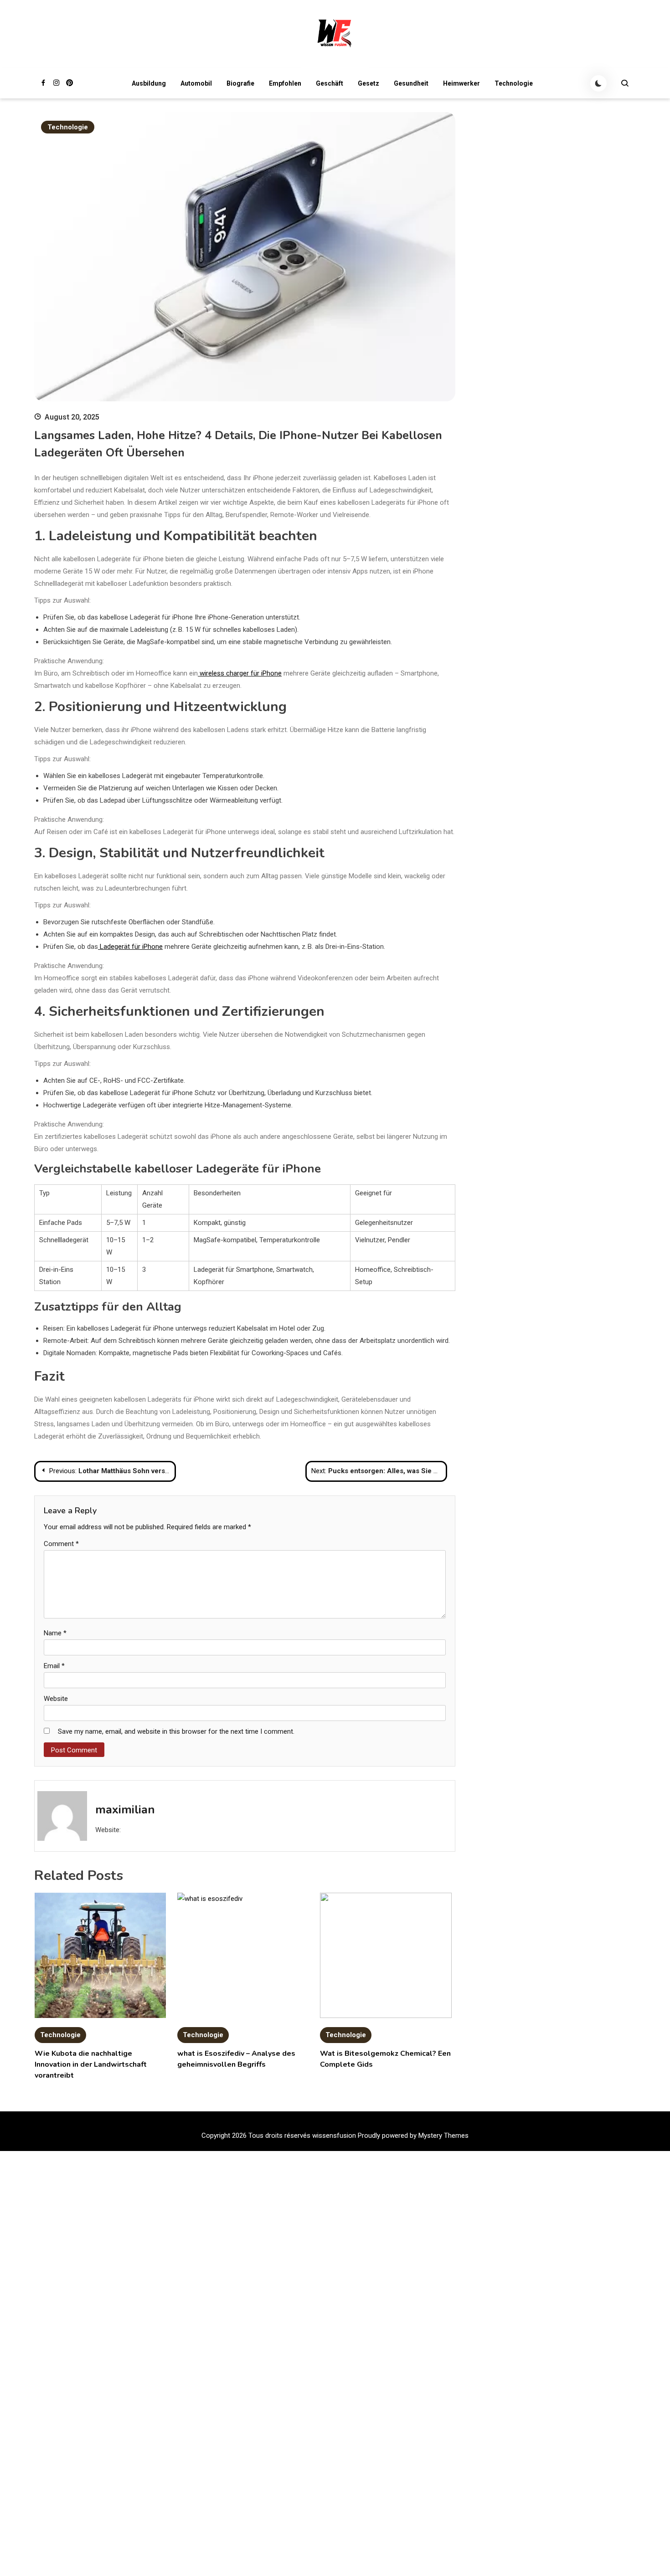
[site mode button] (598, 83)
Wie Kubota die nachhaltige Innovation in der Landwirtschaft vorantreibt (91, 2064)
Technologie (514, 83)
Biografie (240, 83)
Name (55, 1633)
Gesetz (368, 83)
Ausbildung (149, 83)
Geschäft (330, 83)
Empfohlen (285, 83)
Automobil (196, 83)
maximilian (125, 1810)
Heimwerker (461, 83)
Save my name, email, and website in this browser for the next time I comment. (176, 1731)
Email (54, 1666)
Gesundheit (411, 83)
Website (56, 1699)
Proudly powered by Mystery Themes (413, 2136)
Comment (61, 1544)
